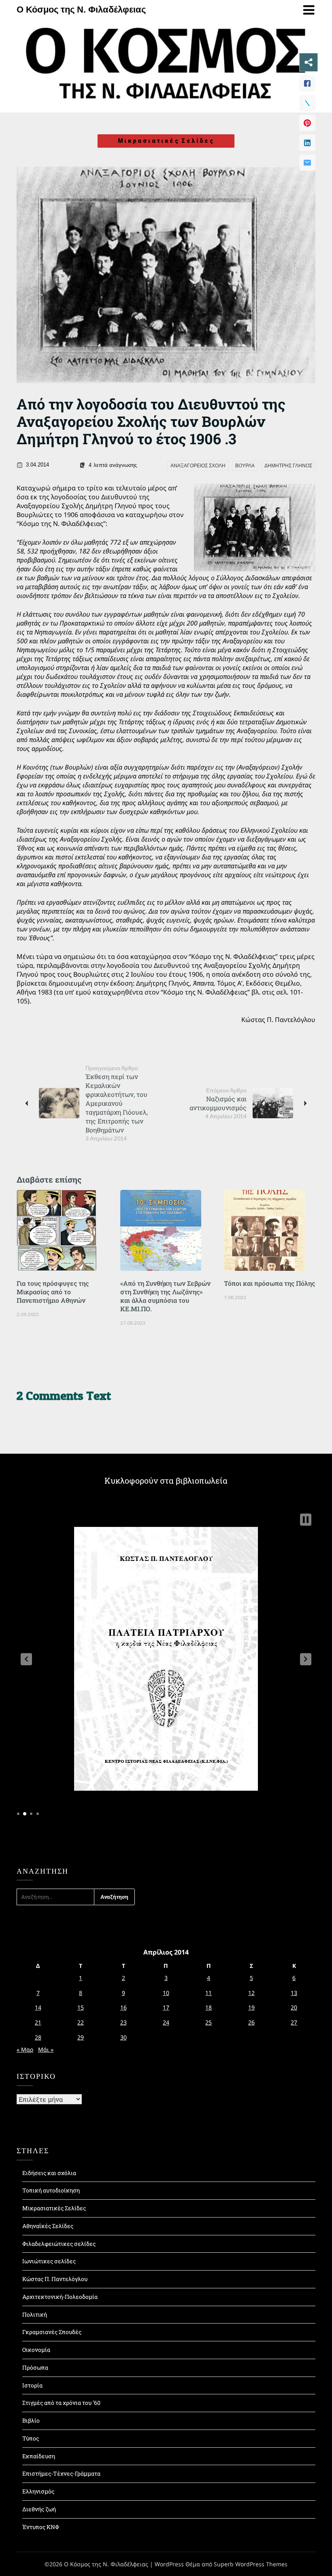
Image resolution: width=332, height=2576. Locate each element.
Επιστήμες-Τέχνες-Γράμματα (61, 2473)
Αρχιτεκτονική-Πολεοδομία (60, 2297)
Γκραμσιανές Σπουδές (52, 2332)
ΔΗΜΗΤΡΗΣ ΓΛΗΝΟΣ (288, 466)
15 (81, 2007)
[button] (26, 1659)
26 (251, 2022)
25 (209, 2022)
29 (81, 2037)
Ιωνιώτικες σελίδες (49, 2261)
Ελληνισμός (38, 2491)
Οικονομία (36, 2350)
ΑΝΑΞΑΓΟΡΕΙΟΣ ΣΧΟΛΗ (198, 466)
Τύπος (31, 2438)
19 (251, 2007)
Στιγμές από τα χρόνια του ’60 (61, 2403)
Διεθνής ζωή (39, 2509)
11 (209, 1993)
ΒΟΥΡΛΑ (245, 466)
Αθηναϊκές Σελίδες (48, 2226)
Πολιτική (35, 2314)
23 (123, 2022)
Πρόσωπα (35, 2367)
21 (38, 2022)
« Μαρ (25, 2049)
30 (123, 2037)
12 (251, 1993)
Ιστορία (32, 2385)
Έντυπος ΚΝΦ (41, 2527)
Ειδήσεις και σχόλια (49, 2173)
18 (209, 2007)
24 (166, 2022)
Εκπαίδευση (39, 2456)
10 (166, 1993)
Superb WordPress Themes (251, 2564)
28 (38, 2037)
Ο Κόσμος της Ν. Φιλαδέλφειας (81, 10)
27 (294, 2022)
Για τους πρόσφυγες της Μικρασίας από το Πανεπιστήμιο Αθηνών (53, 1292)
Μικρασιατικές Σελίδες (166, 141)
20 (294, 2007)
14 (38, 2007)
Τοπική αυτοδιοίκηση (51, 2190)
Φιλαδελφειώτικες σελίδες (59, 2244)
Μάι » (46, 2049)
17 (166, 2007)
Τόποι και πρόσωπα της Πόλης (269, 1283)
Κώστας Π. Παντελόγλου (55, 2279)
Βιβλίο (31, 2420)
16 (123, 2007)
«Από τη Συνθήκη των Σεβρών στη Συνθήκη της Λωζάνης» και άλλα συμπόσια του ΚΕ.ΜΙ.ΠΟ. (165, 1296)
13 (294, 1993)
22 (81, 2022)
